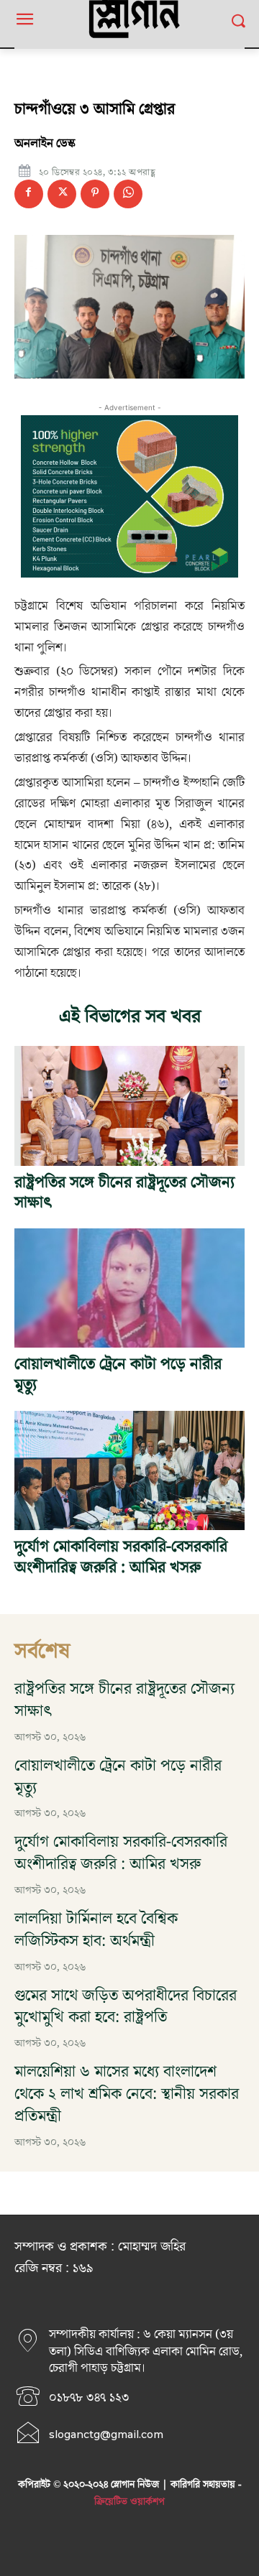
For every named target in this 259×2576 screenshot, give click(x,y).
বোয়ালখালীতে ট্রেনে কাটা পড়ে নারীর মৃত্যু (118, 1375)
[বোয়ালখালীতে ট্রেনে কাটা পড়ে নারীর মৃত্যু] (129, 1288)
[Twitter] (62, 194)
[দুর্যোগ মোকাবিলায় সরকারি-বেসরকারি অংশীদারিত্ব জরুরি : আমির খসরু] (129, 1470)
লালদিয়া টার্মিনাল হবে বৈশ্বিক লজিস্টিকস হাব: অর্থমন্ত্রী (96, 1930)
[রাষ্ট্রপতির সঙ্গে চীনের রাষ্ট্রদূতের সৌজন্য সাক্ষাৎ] (129, 1106)
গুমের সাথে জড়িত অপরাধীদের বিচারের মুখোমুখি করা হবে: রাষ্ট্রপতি (126, 2007)
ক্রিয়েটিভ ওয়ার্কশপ (129, 2502)
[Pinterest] (95, 194)
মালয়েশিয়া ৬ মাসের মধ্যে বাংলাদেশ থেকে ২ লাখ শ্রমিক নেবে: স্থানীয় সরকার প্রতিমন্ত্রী (127, 2094)
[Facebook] (29, 194)
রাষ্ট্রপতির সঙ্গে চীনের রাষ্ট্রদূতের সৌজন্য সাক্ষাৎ (124, 1193)
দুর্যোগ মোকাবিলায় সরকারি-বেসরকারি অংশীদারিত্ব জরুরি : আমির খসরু (121, 1557)
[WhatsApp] (128, 194)
